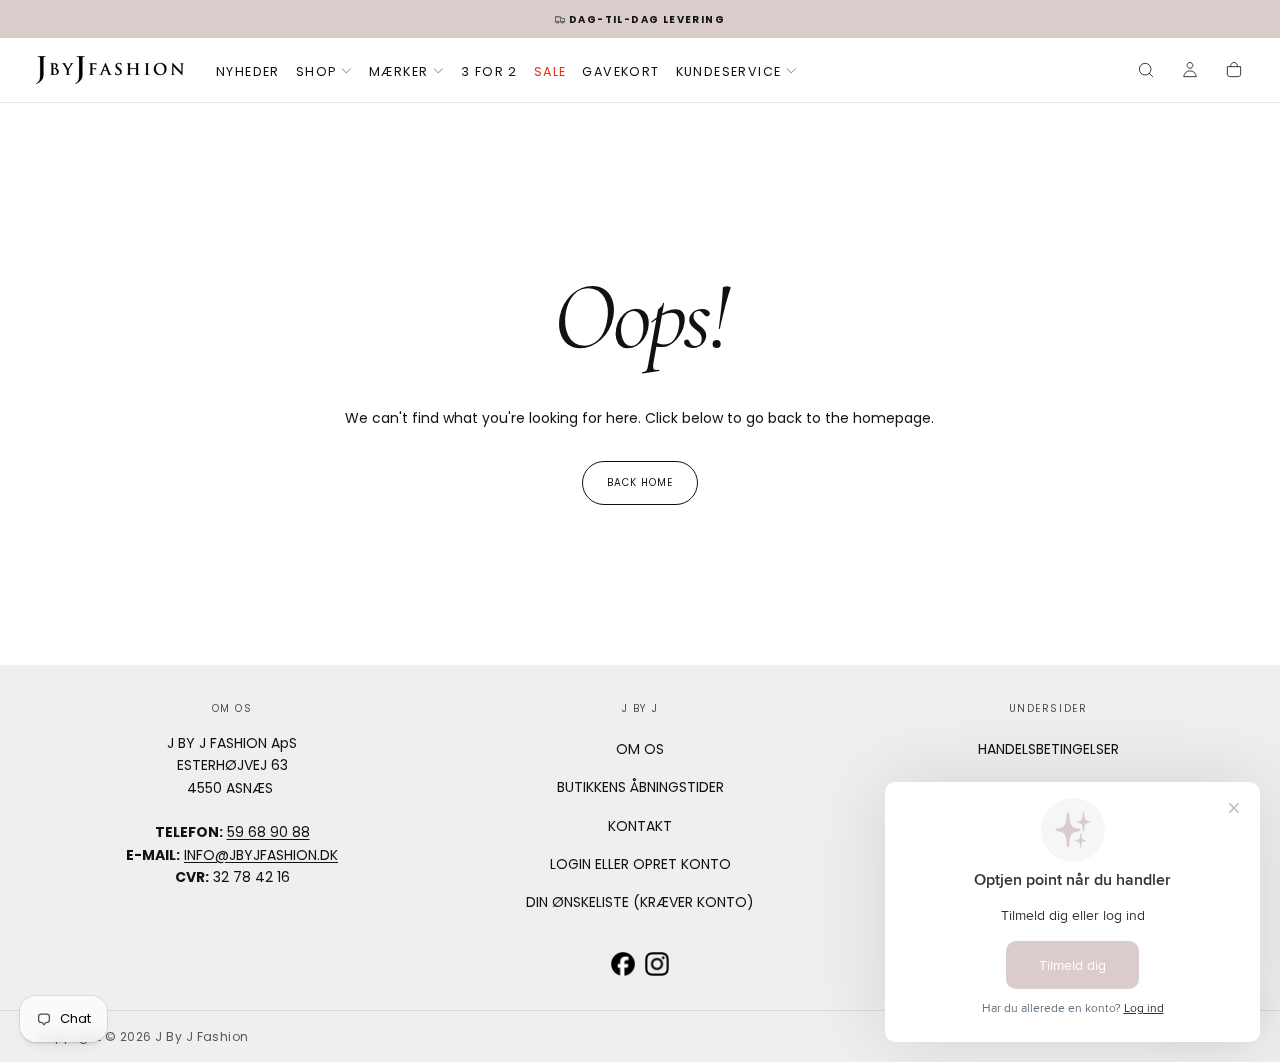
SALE (550, 71)
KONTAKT (640, 826)
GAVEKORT (620, 71)
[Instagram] (657, 964)
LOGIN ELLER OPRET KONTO (640, 864)
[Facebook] (623, 964)
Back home (640, 482)
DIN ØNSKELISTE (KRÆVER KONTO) (640, 902)
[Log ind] (1190, 72)
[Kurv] (1234, 72)
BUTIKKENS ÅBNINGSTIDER (640, 787)
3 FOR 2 (489, 71)
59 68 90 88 (268, 832)
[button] (1146, 72)
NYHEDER (248, 71)
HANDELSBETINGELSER (1048, 749)
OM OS (640, 749)
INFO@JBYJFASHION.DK (261, 855)
